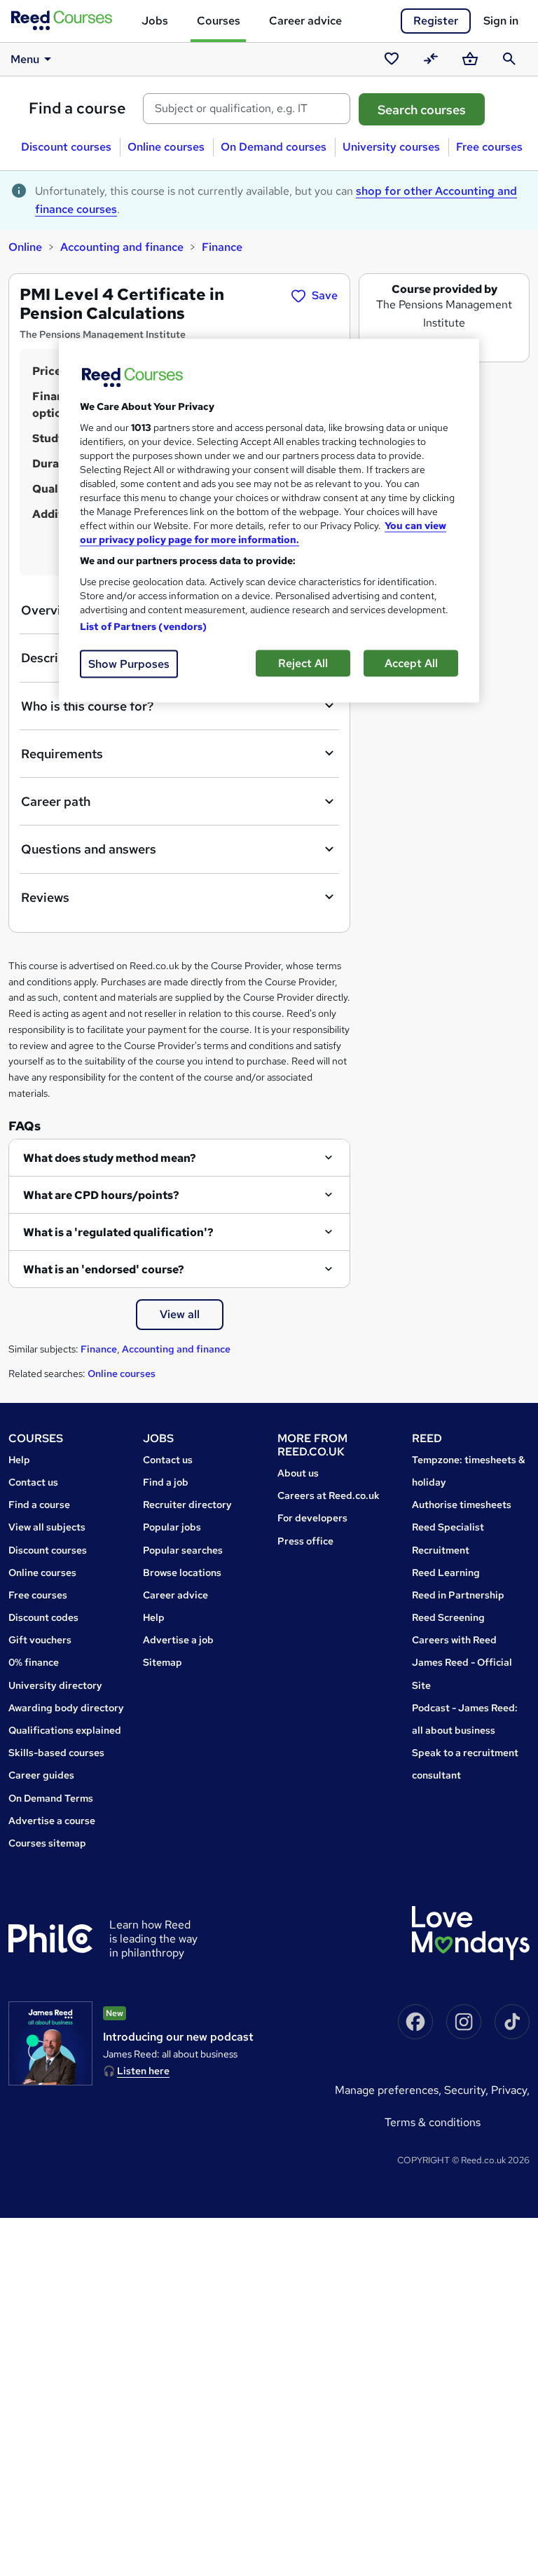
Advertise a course (52, 1821)
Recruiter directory (187, 1505)
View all (180, 1314)
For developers (312, 1518)
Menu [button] (25, 59)
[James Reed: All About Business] (50, 2043)
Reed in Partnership (458, 1595)
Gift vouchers (40, 1640)
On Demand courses (274, 147)
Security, (468, 2090)
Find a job (166, 1482)
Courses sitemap (47, 1843)
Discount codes (43, 1617)
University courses (391, 147)
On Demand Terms (51, 1798)
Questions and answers (89, 849)
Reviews (45, 897)
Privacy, (510, 2090)
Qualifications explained (65, 1730)
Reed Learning (446, 1573)
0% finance (34, 1662)
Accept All (411, 663)
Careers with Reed (454, 1640)
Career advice (305, 21)
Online (25, 247)
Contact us (33, 1482)
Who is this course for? (87, 706)
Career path (56, 801)
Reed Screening (448, 1617)
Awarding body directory (66, 1708)
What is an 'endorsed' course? (104, 1269)
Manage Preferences (387, 2090)
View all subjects (47, 1527)
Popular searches (183, 1550)
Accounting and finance (122, 247)
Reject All (303, 663)
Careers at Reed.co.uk (329, 1495)
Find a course (77, 108)
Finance (222, 247)
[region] (269, 521)
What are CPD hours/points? (101, 1195)
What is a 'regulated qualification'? (118, 1232)
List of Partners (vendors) (144, 626)
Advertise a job (178, 1640)
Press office (305, 1541)
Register (436, 21)
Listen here (143, 2071)
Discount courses (66, 147)
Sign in (501, 21)
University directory (55, 1685)
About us (298, 1473)
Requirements (62, 754)
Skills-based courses (56, 1753)
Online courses (166, 147)
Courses (219, 21)
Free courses (489, 147)
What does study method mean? (110, 1158)
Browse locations (182, 1573)
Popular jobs (172, 1527)
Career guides (41, 1775)
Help (19, 1460)
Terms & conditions (433, 2122)
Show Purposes (129, 664)
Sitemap (163, 1662)
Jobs (155, 21)
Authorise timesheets (462, 1505)
